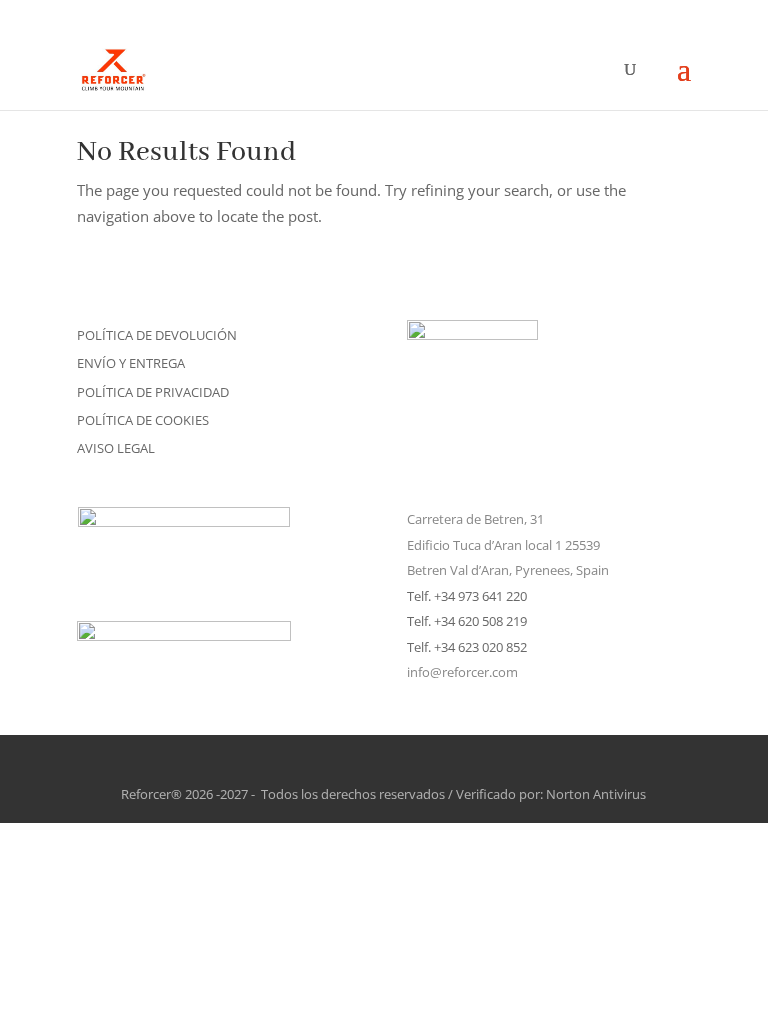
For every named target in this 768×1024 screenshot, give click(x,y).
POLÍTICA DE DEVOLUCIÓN (157, 335)
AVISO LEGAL (116, 448)
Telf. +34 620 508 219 (467, 621)
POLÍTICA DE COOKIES (143, 420)
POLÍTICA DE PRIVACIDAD (153, 392)
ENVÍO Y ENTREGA (131, 363)
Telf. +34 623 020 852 (467, 647)
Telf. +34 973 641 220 (467, 596)
